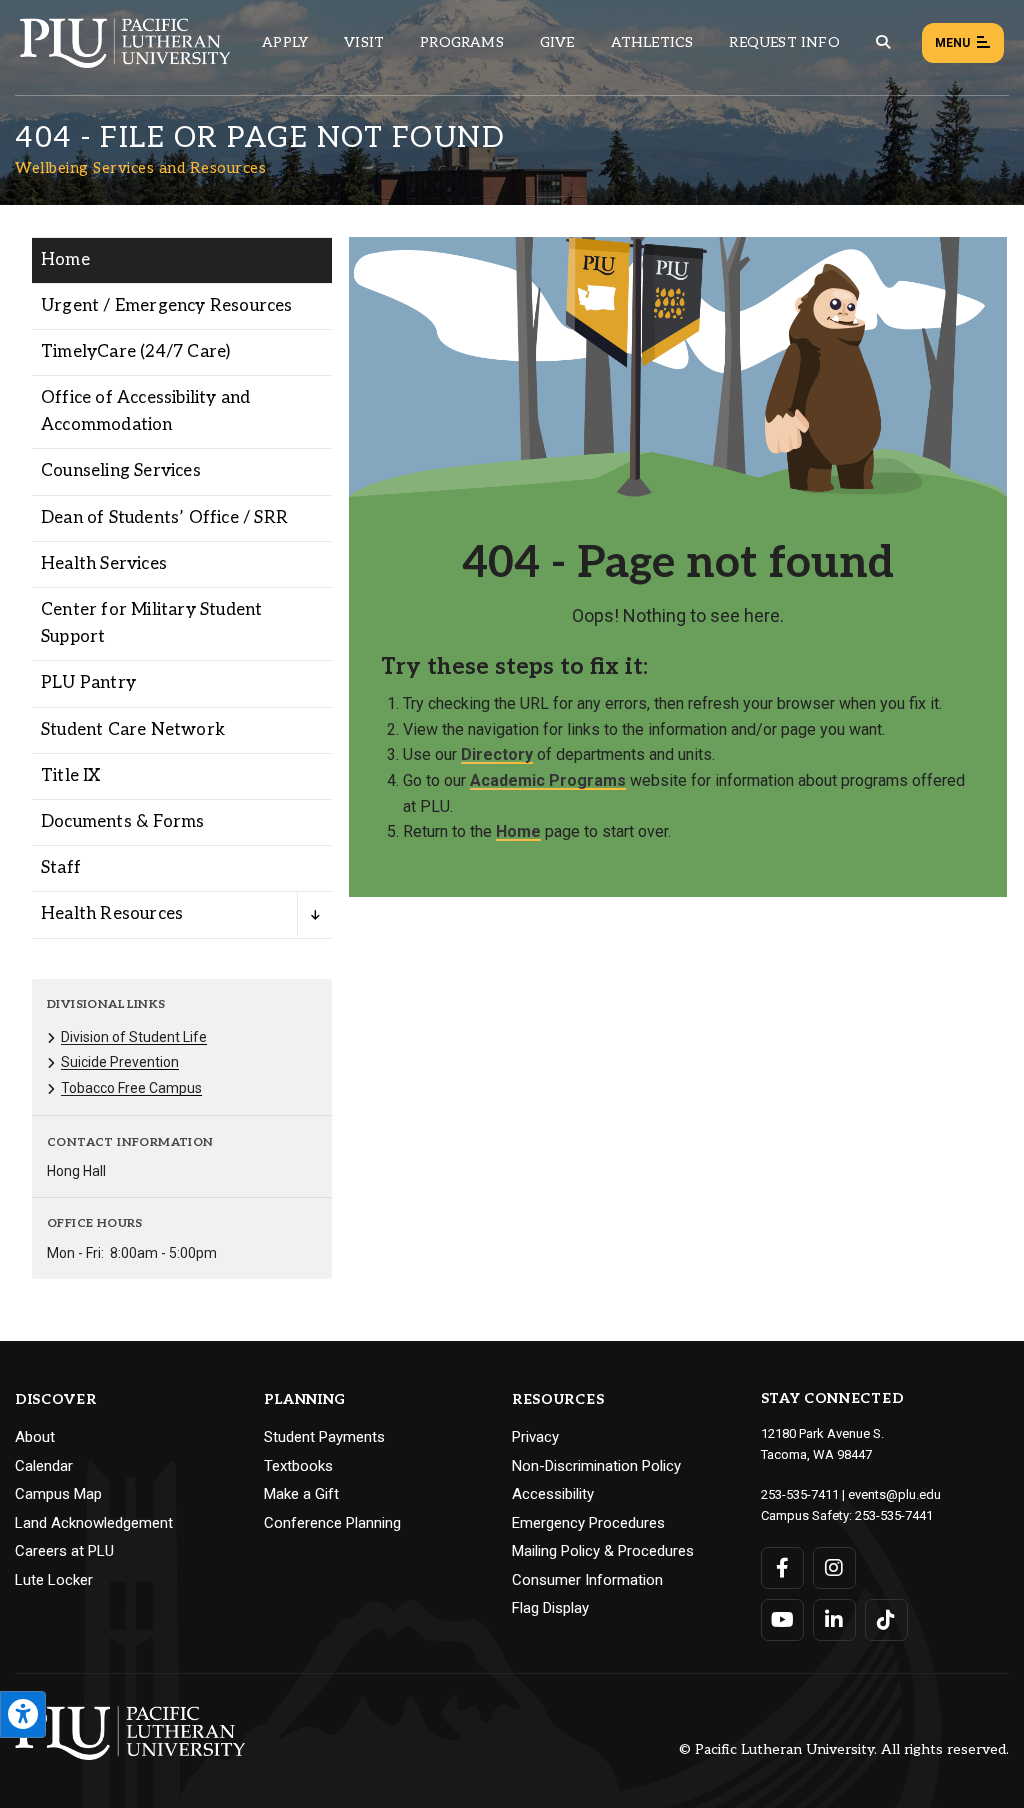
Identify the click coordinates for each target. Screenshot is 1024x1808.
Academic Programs (548, 780)
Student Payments (324, 1437)
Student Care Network (133, 730)
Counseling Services (121, 471)
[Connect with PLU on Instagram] (834, 1568)
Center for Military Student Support (151, 623)
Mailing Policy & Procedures (603, 1551)
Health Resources (112, 914)
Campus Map (58, 1494)
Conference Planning (332, 1523)
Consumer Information (587, 1580)
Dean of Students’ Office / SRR (164, 518)
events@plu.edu (894, 1494)
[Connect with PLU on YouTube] (782, 1620)
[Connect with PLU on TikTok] (886, 1620)
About (35, 1437)
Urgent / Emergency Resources (167, 306)
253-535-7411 (800, 1494)
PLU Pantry (88, 683)
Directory (497, 754)
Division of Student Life (134, 1037)
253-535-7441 (894, 1515)
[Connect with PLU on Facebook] (782, 1568)
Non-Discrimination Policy (596, 1466)
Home (65, 260)
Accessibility (553, 1494)
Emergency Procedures (588, 1523)
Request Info (784, 42)
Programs (462, 42)
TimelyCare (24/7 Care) (135, 352)
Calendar (44, 1466)
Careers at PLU (64, 1551)
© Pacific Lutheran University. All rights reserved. (844, 1750)
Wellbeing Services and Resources (140, 168)
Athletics (652, 42)
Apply (285, 42)
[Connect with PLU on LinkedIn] (834, 1620)
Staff (61, 868)
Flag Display (550, 1608)
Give (557, 42)
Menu (952, 43)
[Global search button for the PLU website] (883, 42)
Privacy (535, 1437)
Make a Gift (301, 1494)
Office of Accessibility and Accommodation (145, 411)
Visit (364, 42)
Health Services (104, 564)
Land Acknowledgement (94, 1523)
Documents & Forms (122, 822)
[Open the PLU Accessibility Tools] (23, 1714)
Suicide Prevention (120, 1062)
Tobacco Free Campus (131, 1088)
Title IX (71, 776)
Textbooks (298, 1466)
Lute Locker (54, 1580)
